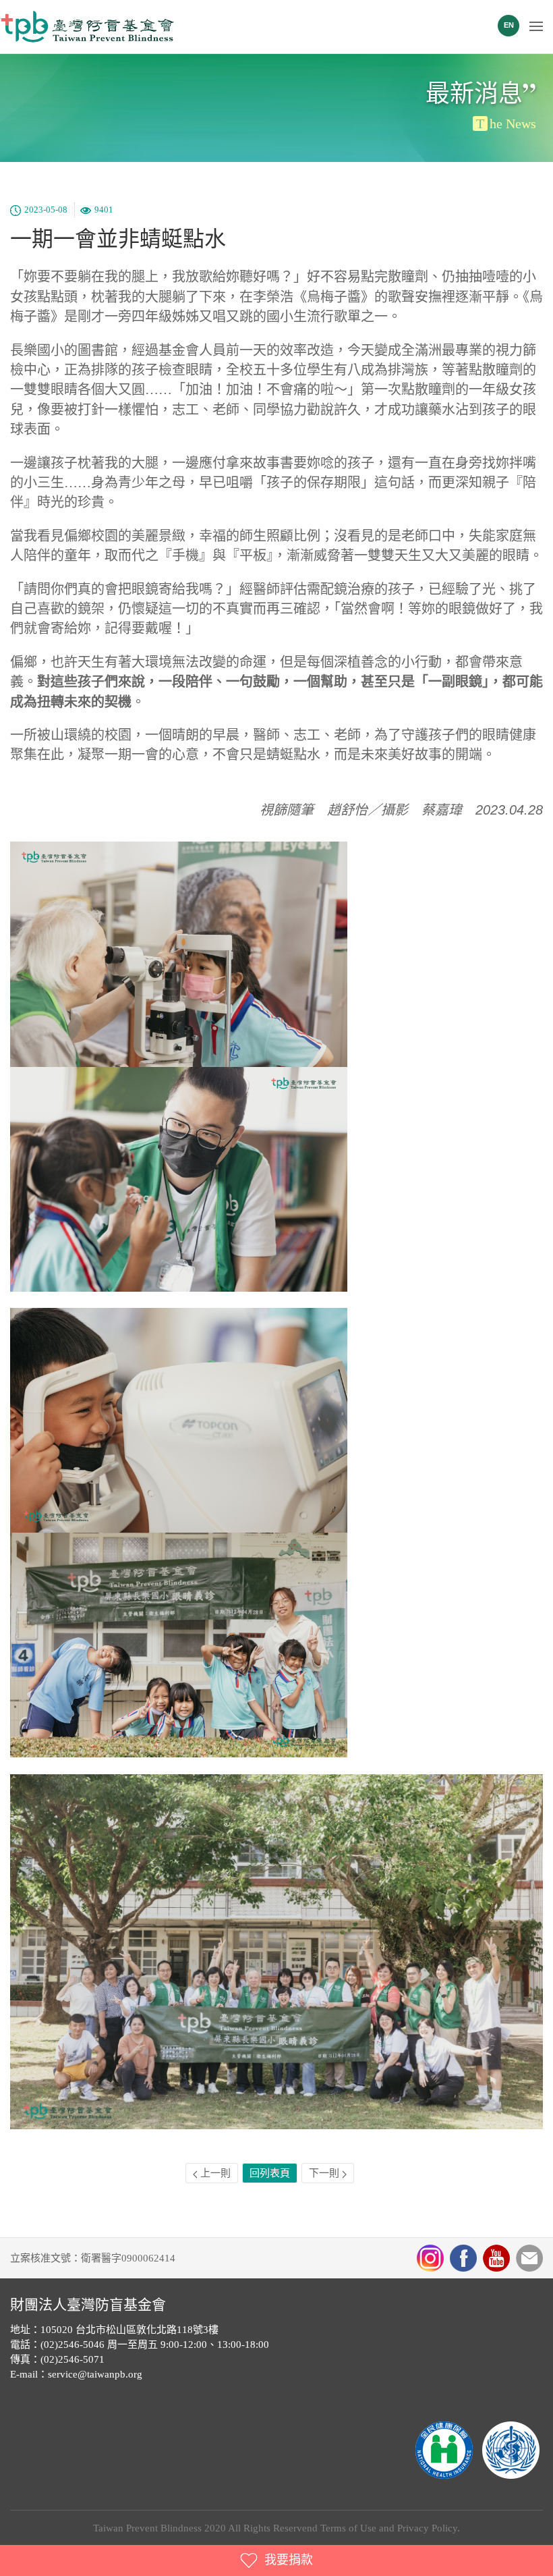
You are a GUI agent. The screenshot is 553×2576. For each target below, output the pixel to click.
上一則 (214, 2173)
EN (509, 25)
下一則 (325, 2173)
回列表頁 (270, 2173)
